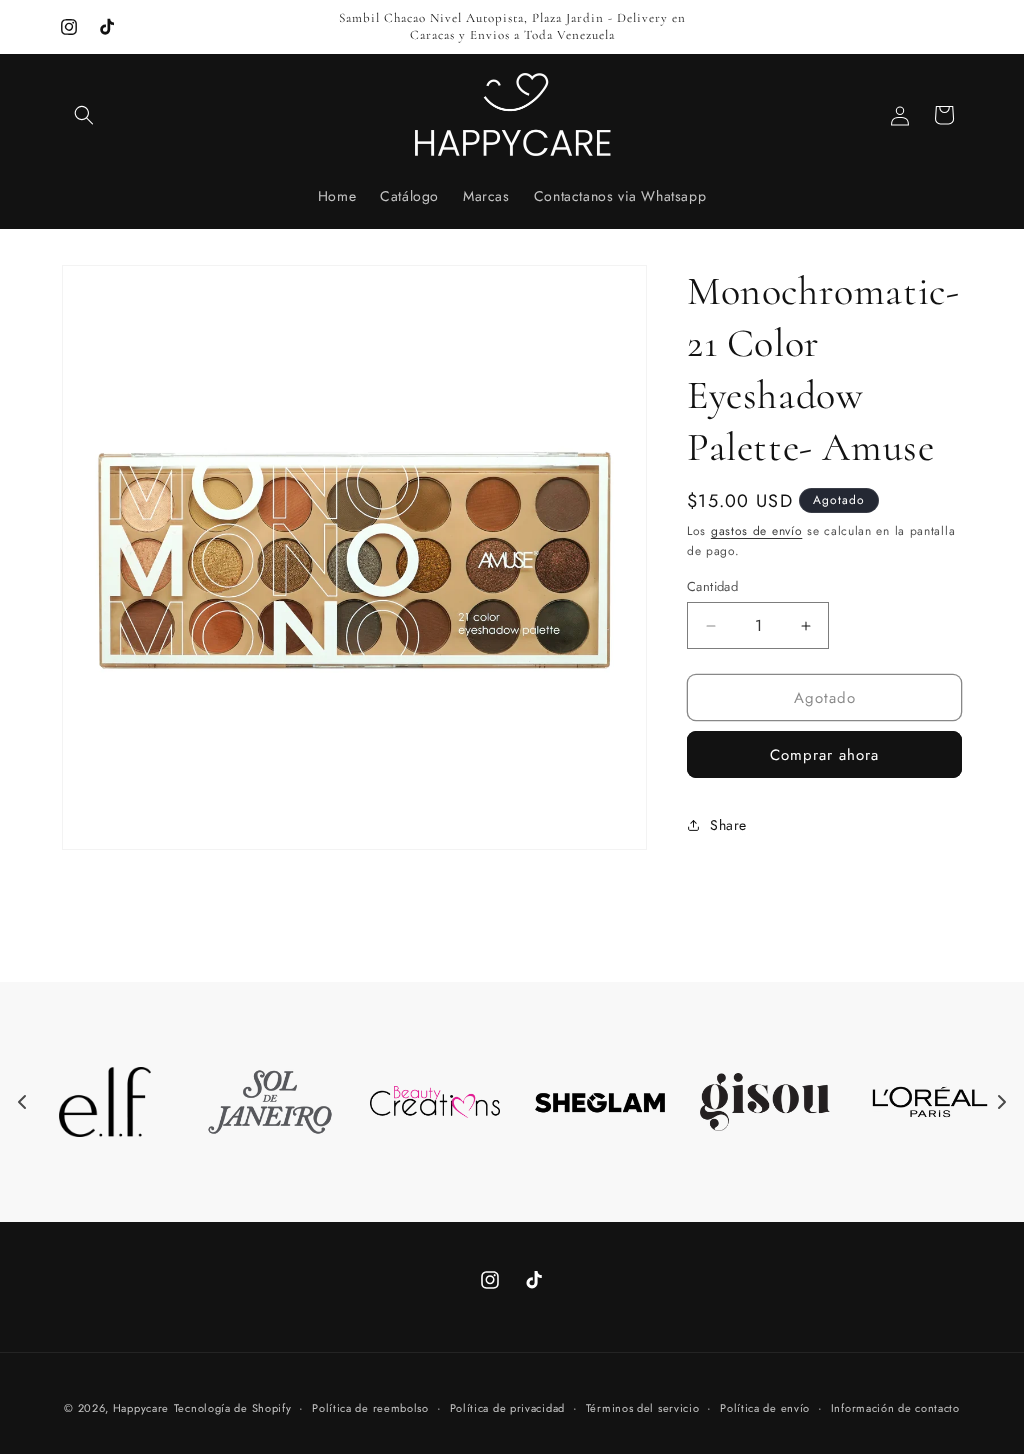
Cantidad (712, 586)
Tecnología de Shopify (233, 1408)
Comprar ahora (824, 755)
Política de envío (765, 1408)
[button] (84, 115)
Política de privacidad (507, 1408)
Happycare (141, 1408)
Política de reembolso (370, 1408)
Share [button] (728, 825)
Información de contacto (895, 1408)
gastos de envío (757, 531)
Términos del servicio (643, 1408)
